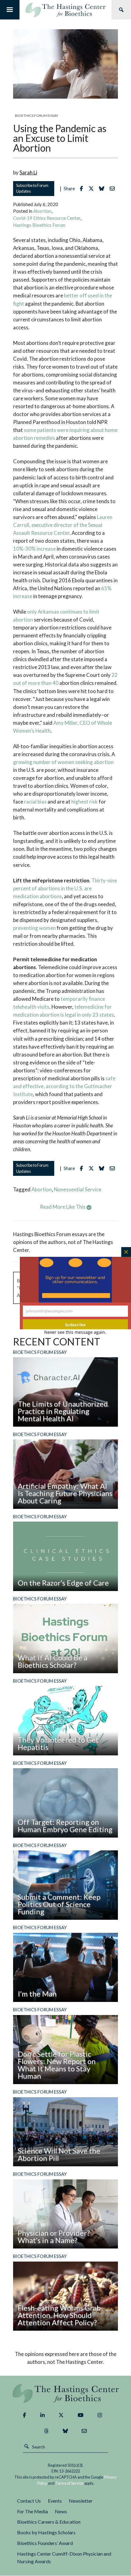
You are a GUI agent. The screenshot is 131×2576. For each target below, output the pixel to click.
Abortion (42, 211)
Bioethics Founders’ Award (45, 2543)
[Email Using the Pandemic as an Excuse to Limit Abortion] (114, 189)
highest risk (85, 802)
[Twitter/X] (61, 2415)
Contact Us (29, 2501)
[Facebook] (24, 2415)
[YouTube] (81, 2415)
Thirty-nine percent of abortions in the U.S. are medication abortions (65, 888)
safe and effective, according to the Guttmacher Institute (64, 1086)
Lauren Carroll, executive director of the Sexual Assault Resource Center (63, 525)
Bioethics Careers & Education (49, 2522)
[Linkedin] (42, 2415)
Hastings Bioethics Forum (39, 225)
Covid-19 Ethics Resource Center (47, 218)
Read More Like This (63, 1207)
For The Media (32, 2511)
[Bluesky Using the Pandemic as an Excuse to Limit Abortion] (103, 189)
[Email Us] (84, 2431)
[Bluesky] (65, 2431)
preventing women (34, 928)
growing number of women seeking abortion (63, 762)
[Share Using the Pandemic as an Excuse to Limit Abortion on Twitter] (93, 189)
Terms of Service (69, 2483)
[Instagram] (100, 2415)
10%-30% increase (34, 549)
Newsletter (81, 2501)
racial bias (35, 802)
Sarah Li (28, 172)
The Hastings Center (66, 2393)
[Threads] (46, 2431)
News (61, 2511)
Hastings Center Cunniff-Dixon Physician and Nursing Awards (64, 2557)
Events (55, 2501)
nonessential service (78, 1189)
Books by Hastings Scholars (46, 2532)
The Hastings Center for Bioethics (65, 10)
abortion (42, 1189)
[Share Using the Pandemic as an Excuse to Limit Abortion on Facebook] (83, 189)
